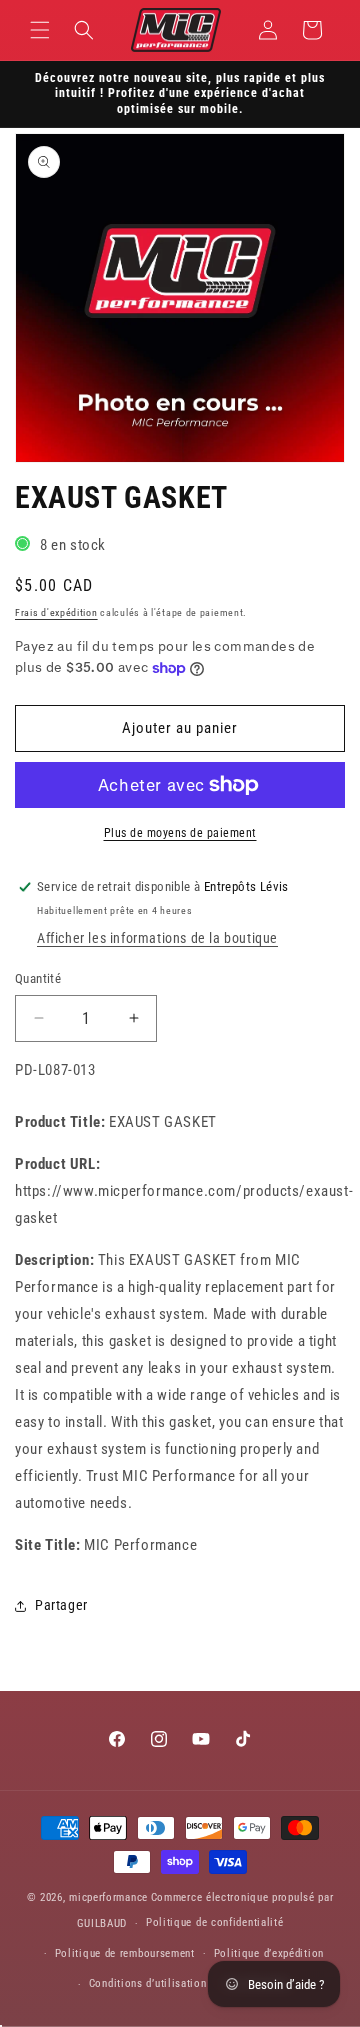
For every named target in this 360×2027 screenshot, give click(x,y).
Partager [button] (61, 1605)
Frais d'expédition (56, 612)
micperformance (108, 1897)
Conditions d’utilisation (148, 1983)
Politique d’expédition (269, 1953)
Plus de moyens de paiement (180, 833)
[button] (40, 30)
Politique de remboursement (125, 1953)
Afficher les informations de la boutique (157, 938)
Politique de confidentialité (215, 1922)
